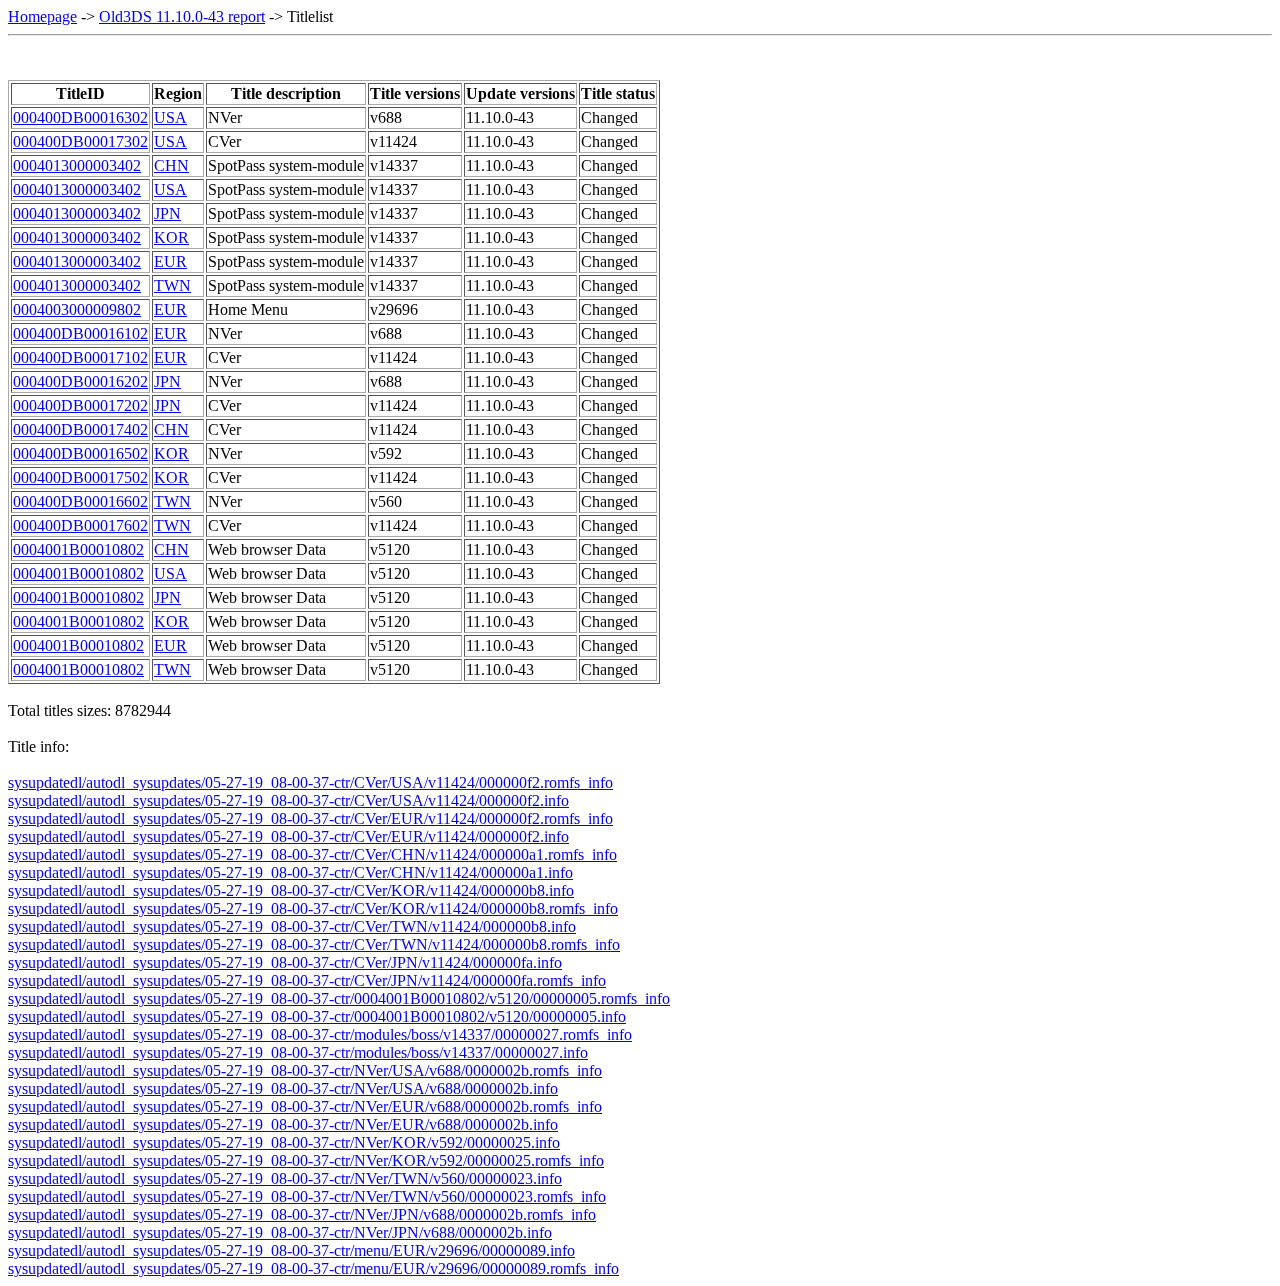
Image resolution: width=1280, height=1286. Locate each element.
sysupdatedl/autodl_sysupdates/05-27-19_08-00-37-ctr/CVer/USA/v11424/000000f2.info (288, 800)
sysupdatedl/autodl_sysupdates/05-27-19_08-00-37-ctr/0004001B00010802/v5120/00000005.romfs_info (339, 998)
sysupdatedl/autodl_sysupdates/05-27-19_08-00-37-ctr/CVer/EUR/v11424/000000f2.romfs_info (310, 818)
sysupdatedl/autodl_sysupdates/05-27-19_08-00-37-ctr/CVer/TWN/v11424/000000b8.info (292, 926)
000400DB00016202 (80, 381)
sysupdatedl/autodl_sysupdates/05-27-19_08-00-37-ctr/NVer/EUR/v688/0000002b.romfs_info (305, 1106)
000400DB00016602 (80, 501)
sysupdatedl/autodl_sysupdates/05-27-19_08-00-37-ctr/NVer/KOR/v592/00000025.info (284, 1142)
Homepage (42, 16)
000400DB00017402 (80, 429)
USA (170, 117)
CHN (171, 165)
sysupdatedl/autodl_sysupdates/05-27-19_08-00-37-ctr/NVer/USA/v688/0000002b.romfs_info (305, 1070)
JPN (167, 213)
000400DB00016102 (80, 333)
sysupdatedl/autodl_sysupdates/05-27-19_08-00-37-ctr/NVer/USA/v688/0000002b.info (283, 1088)
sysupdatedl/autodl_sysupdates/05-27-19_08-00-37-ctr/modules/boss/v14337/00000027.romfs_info (320, 1034)
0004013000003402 (77, 165)
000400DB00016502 (80, 453)
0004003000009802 (77, 309)
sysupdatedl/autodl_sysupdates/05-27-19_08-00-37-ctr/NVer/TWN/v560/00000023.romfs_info (307, 1196)
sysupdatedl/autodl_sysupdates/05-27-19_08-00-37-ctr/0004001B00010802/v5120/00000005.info (317, 1016)
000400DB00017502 (80, 477)
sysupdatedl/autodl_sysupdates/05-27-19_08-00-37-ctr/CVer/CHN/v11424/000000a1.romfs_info (312, 854)
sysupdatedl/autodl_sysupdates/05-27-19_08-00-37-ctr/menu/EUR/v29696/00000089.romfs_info (313, 1268)
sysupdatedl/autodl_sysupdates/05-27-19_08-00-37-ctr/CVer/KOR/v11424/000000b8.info (291, 890)
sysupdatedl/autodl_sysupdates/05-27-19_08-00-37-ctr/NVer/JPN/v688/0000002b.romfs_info (302, 1214)
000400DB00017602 (80, 525)
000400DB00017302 (80, 141)
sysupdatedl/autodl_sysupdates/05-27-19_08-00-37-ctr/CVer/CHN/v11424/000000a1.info (290, 872)
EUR (170, 261)
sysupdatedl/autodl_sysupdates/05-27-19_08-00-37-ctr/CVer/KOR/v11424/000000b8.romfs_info (313, 908)
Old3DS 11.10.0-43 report (182, 16)
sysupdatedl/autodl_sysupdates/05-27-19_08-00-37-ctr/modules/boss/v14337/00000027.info (298, 1052)
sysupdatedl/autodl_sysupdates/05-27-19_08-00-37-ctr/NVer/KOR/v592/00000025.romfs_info (306, 1160)
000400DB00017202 (80, 405)
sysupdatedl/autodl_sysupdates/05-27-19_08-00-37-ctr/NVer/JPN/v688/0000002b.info (280, 1232)
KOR (171, 237)
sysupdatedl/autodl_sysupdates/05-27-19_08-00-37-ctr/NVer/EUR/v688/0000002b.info (283, 1124)
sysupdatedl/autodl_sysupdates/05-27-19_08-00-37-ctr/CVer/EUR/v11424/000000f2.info (288, 836)
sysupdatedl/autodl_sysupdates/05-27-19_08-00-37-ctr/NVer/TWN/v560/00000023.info (285, 1178)
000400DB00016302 (80, 117)
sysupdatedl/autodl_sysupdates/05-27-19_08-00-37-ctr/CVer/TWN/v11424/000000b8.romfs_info (314, 944)
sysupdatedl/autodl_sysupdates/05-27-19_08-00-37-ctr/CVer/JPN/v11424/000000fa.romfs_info (307, 980)
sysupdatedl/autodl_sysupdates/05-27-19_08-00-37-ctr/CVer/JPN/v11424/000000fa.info (285, 962)
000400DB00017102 (80, 357)
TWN (172, 285)
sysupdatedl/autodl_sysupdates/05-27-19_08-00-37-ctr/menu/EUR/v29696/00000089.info (291, 1250)
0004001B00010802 (78, 549)
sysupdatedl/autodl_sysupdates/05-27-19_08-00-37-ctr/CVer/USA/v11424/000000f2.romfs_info (310, 782)
